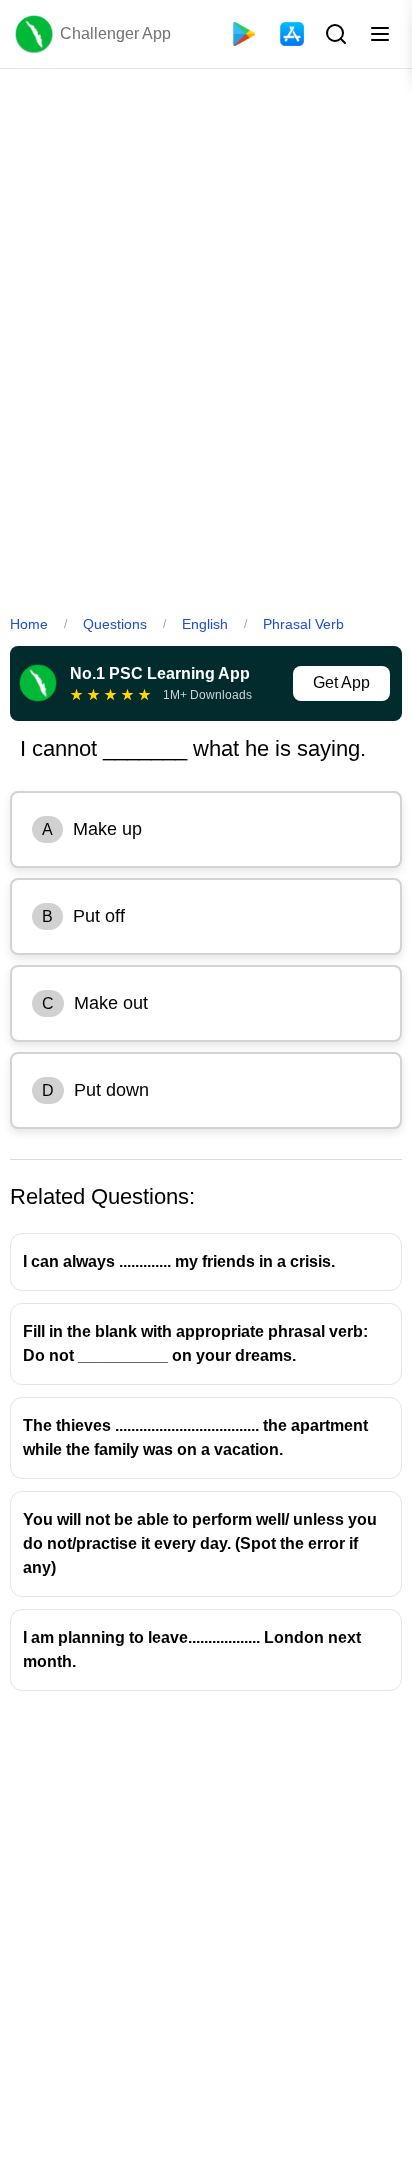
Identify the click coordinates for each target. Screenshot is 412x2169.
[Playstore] (244, 34)
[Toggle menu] (380, 34)
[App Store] (292, 34)
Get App (341, 682)
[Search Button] (334, 34)
